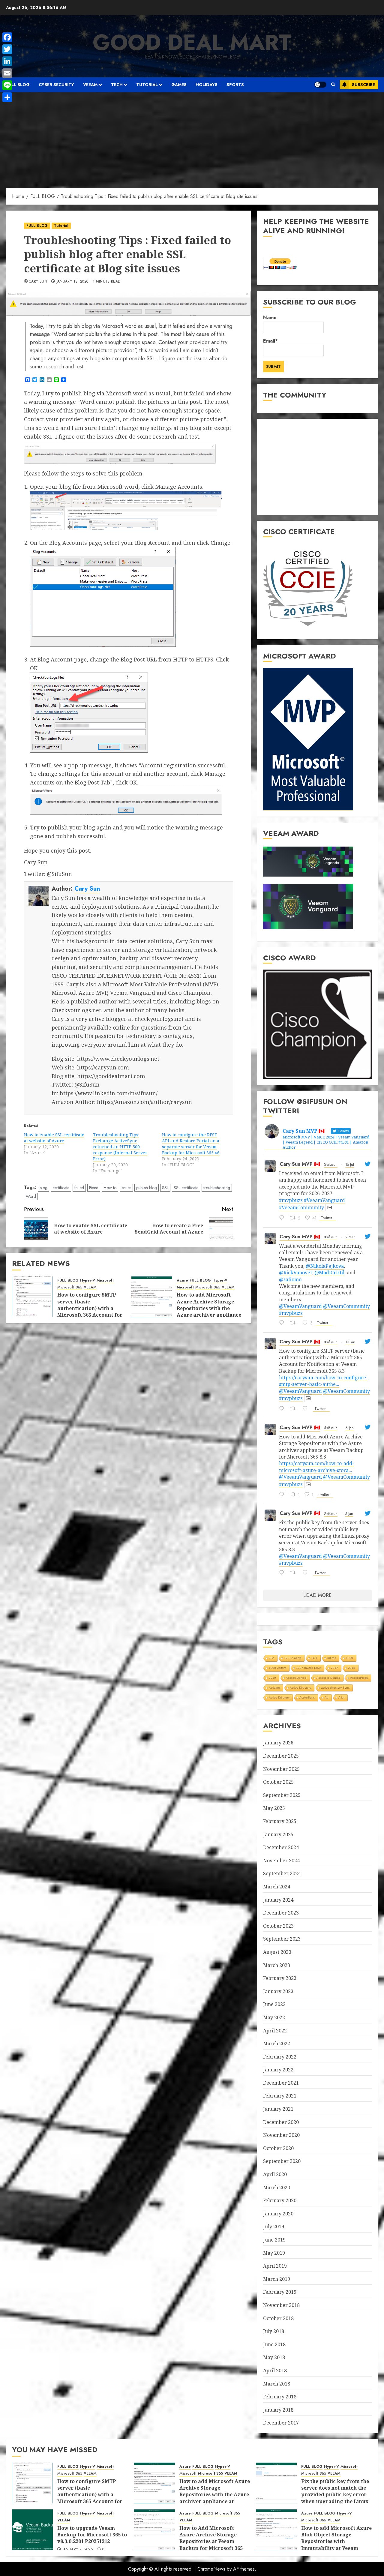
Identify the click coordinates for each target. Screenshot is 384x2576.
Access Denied (296, 1678)
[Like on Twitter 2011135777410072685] (307, 1409)
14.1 (314, 1658)
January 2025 (278, 1834)
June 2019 (274, 2240)
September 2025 (282, 1795)
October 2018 (278, 2318)
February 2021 (280, 2096)
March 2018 (277, 2384)
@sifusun (331, 1165)
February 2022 (280, 2057)
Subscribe (363, 85)
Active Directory (300, 1688)
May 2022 (274, 2017)
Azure (182, 1281)
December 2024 (281, 1847)
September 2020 (282, 2161)
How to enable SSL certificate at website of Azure (54, 1138)
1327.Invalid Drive (309, 1668)
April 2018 (275, 2371)
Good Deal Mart (192, 42)
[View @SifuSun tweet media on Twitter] (329, 1207)
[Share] (7, 97)
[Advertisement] (192, 137)
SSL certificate (186, 1188)
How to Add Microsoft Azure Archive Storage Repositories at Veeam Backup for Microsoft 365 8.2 (211, 2542)
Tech (117, 85)
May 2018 (274, 2357)
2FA (271, 1658)
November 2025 (281, 1769)
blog (43, 1188)
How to (110, 1188)
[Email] (7, 73)
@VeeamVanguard (300, 1306)
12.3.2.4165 (293, 1658)
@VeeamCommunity (346, 1306)
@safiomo (290, 1279)
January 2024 (278, 1900)
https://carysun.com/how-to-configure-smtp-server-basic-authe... (323, 1381)
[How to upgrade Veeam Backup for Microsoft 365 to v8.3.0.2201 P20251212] (32, 2530)
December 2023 (281, 1913)
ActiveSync (307, 1697)
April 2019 (275, 2266)
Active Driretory (279, 1697)
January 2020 (278, 2214)
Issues (126, 1188)
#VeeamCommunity (301, 1207)
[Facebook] (7, 37)
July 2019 (274, 2227)
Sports (235, 85)
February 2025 (280, 1821)
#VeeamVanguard (324, 1200)
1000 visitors (277, 1668)
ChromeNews (211, 2569)
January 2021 (278, 2109)
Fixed (94, 1188)
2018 (352, 1668)
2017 (334, 1668)
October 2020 (278, 2148)
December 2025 (281, 1756)
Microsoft (105, 1281)
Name (270, 318)
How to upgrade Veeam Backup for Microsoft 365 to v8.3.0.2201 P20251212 (92, 2535)
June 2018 (274, 2344)
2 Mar (350, 1237)
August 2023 (277, 1952)
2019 (272, 1678)
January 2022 (278, 2070)
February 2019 (280, 2292)
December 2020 (281, 2122)
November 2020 (281, 2135)
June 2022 (274, 2004)
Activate (274, 1688)
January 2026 (278, 1743)
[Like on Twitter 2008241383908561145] (307, 1573)
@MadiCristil (329, 1273)
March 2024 (277, 1887)
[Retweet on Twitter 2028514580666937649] (295, 1323)
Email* (270, 341)
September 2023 (282, 1939)
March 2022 (277, 2044)
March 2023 (277, 1965)
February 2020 (280, 2200)
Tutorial (147, 85)
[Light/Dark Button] (320, 85)
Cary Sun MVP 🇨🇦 (300, 1164)
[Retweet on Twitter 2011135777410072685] (295, 1409)
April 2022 (275, 2031)
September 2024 (282, 1873)
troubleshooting (217, 1188)
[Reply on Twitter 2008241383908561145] (283, 1573)
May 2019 (274, 2253)
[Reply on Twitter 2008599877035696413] (283, 1495)
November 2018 (281, 2305)
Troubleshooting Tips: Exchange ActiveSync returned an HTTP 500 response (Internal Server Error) (120, 1147)
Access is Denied (328, 1678)
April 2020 (275, 2174)
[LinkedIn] (7, 61)
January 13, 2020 (72, 282)
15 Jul (350, 1165)
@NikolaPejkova (325, 1266)
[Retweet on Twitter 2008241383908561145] (295, 1573)
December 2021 (281, 2083)
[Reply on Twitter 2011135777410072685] (283, 1409)
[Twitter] (7, 49)
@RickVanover (295, 1273)
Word (31, 1196)
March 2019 (277, 2279)
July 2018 (274, 2331)
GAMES (179, 85)
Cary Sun (38, 282)
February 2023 (280, 1978)
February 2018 (280, 2397)
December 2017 (281, 2423)
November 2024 (281, 1861)
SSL (165, 1188)
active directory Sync (335, 1688)
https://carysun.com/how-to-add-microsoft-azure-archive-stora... (316, 1467)
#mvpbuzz (291, 1200)
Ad (327, 1697)
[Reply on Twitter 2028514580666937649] (283, 1323)
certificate (61, 1188)
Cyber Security (56, 85)
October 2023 (278, 1926)
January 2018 (278, 2410)
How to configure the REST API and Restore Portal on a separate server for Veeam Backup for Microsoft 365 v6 (191, 1144)
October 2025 (278, 1782)
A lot (341, 1697)
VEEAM (90, 85)
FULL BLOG (18, 85)
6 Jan (349, 1428)
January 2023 (278, 1991)
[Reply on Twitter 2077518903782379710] (283, 1218)
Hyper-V (88, 1281)
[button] (333, 85)
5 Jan (349, 1514)
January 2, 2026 (78, 2550)
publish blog (147, 1188)
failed (79, 1188)
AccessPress (359, 1678)
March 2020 (277, 2188)
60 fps (332, 1658)
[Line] (7, 85)
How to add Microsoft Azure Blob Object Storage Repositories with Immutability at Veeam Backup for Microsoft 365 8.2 (336, 2545)
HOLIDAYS (207, 85)
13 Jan (350, 1342)
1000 (349, 1658)
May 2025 (274, 1808)
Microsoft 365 (70, 1287)
